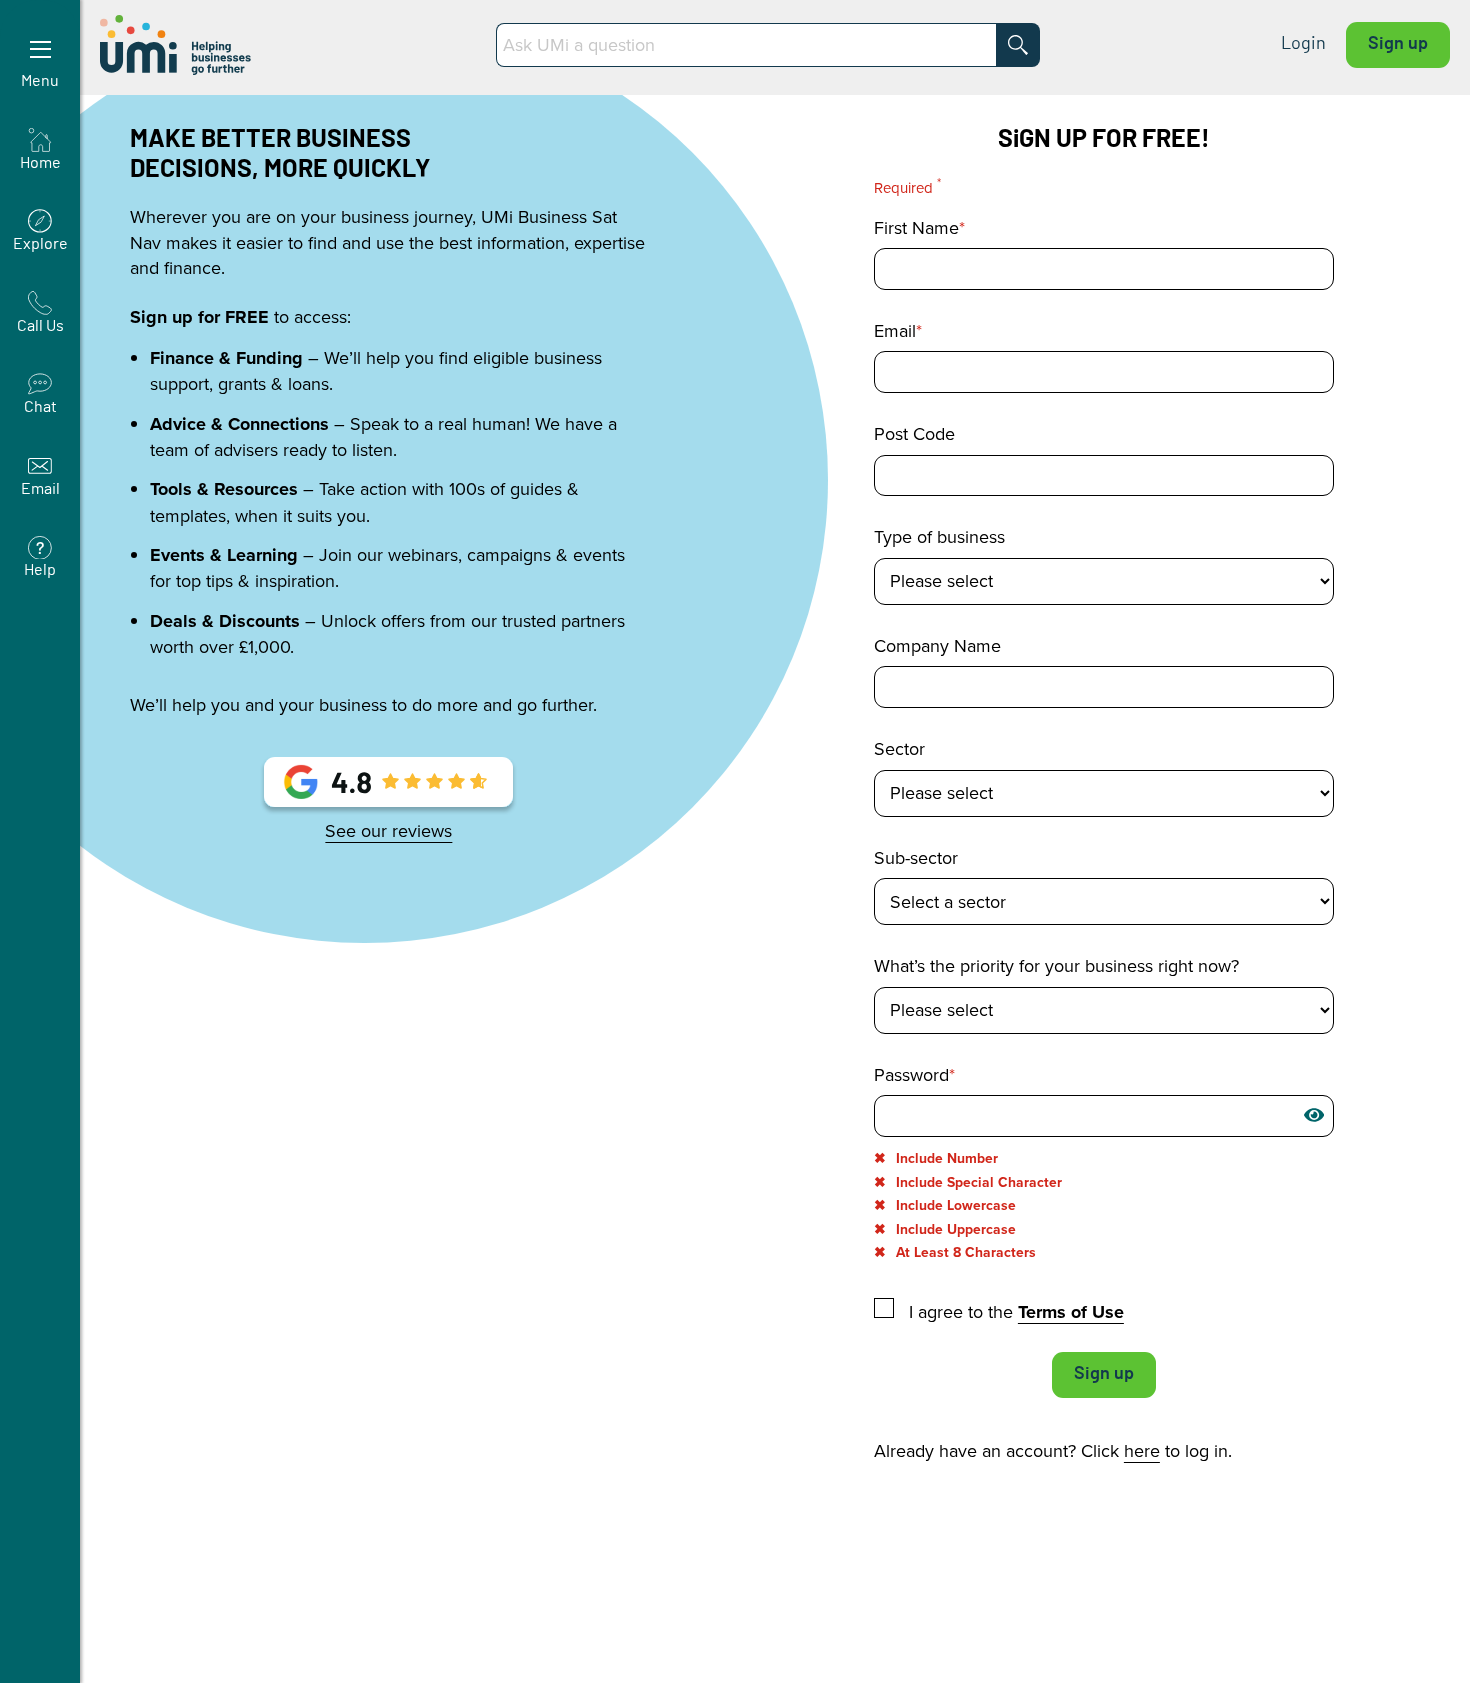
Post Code (914, 434)
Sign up (1398, 44)
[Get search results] (1018, 45)
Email (895, 331)
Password (911, 1075)
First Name (916, 228)
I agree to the (1014, 1311)
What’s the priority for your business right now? (1056, 966)
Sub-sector (916, 858)
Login (1303, 44)
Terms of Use (1071, 1312)
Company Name (937, 646)
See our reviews (388, 831)
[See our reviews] (388, 788)
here (1142, 1450)
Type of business (939, 537)
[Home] (177, 45)
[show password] (1314, 1115)
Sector (899, 749)
